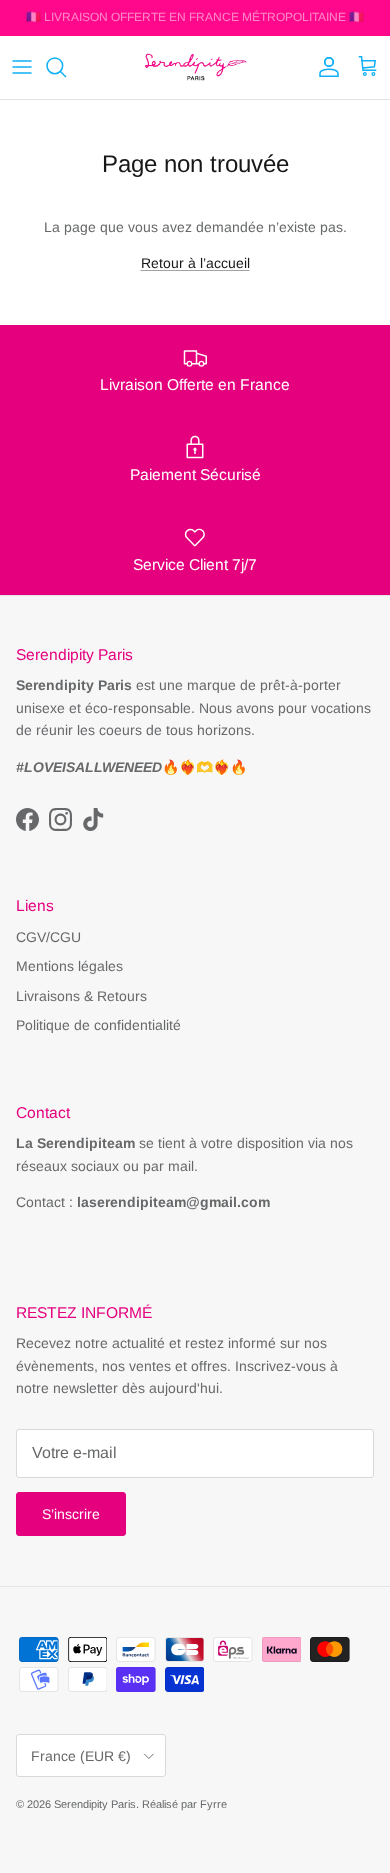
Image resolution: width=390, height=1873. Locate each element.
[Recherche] (66, 67)
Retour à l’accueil (195, 263)
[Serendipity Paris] (195, 67)
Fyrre (213, 1804)
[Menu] (22, 67)
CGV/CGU (48, 937)
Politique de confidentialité (98, 1025)
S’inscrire (71, 1514)
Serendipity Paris (95, 1804)
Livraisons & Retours (81, 996)
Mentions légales (69, 966)
